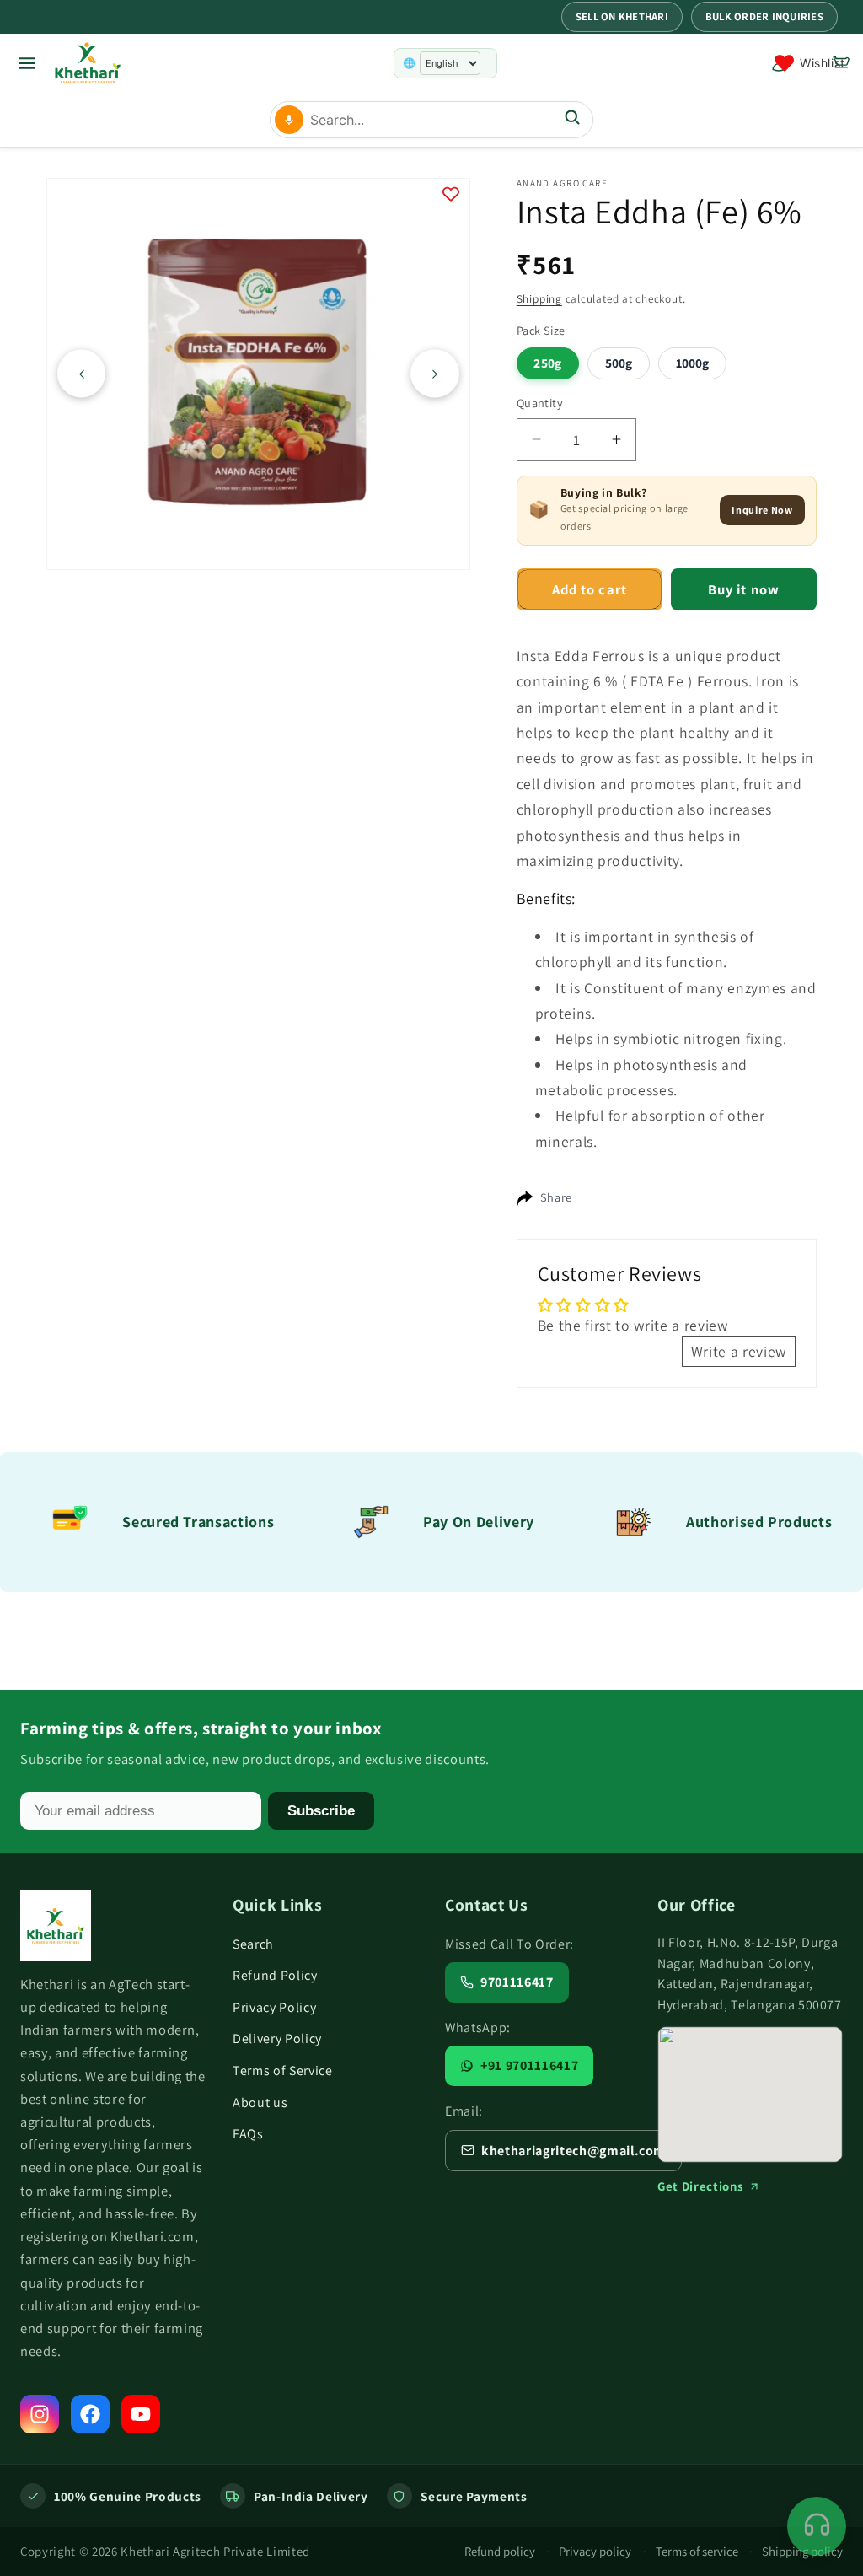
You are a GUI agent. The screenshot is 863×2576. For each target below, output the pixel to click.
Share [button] (556, 1197)
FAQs (248, 2134)
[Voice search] (289, 120)
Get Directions (700, 2186)
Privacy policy (595, 2551)
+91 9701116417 (529, 2065)
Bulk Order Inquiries (764, 16)
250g (547, 363)
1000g (693, 363)
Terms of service (697, 2551)
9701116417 (517, 1982)
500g (619, 363)
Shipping (539, 299)
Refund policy (500, 2551)
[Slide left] (81, 374)
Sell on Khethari (622, 16)
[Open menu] (27, 63)
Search (253, 1944)
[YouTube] (141, 2414)
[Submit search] (572, 119)
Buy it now (744, 589)
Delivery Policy (277, 2038)
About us (260, 2103)
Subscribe (321, 1810)
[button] (841, 63)
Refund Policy (275, 1975)
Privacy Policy (274, 2007)
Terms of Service (283, 2070)
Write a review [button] (739, 1351)
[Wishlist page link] (810, 63)
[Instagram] (40, 2414)
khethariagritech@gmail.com (574, 2151)
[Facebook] (90, 2414)
